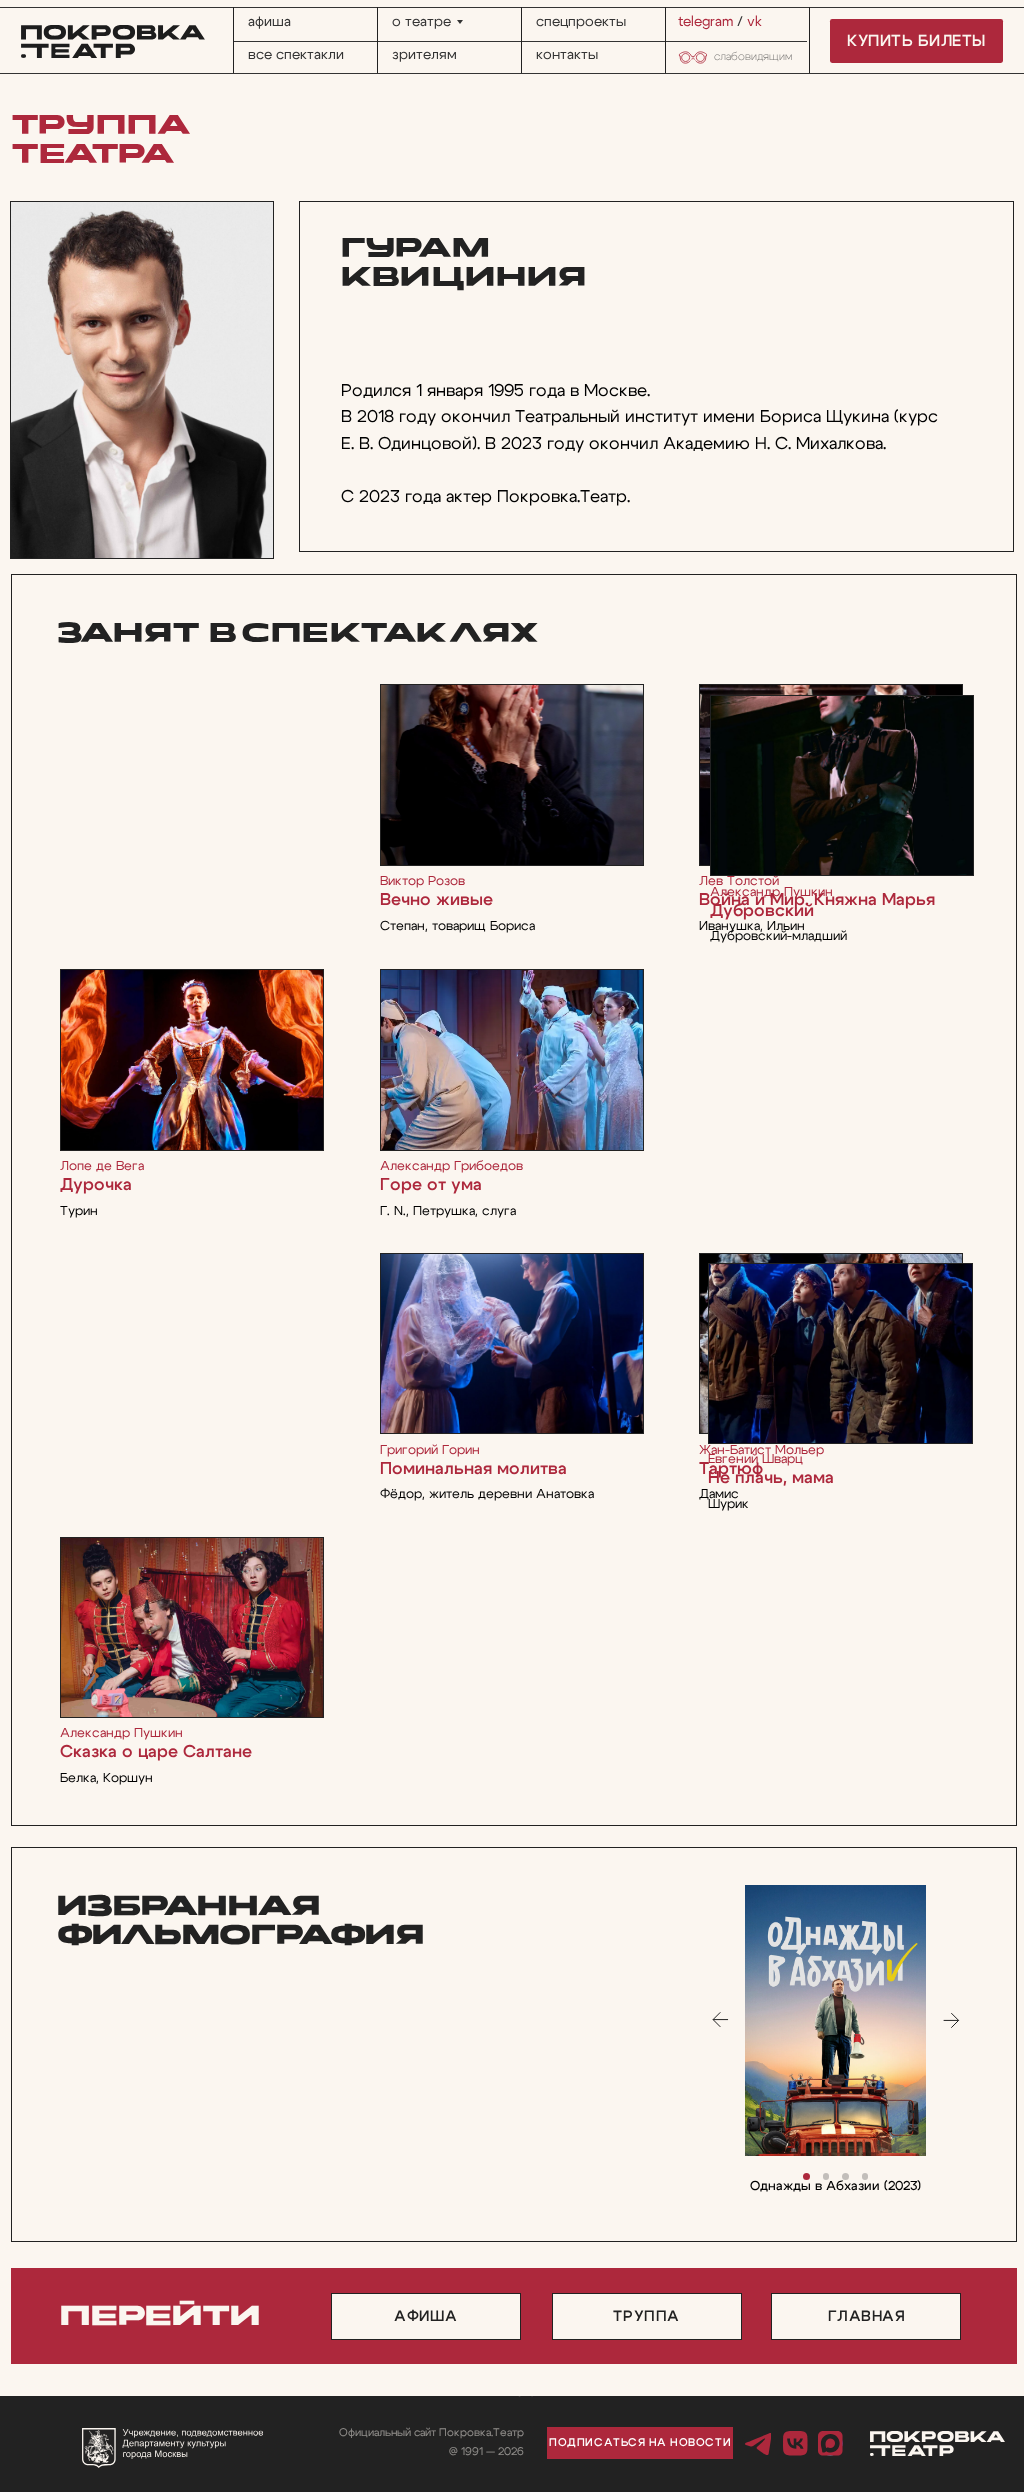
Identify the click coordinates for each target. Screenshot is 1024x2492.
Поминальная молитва (473, 1468)
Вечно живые (436, 899)
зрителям (424, 55)
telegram (705, 22)
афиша (269, 22)
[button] (640, 2443)
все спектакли (296, 55)
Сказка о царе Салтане (156, 1751)
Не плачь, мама (771, 1477)
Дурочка (96, 1184)
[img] (192, 1627)
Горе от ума (431, 1184)
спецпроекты (581, 22)
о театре (421, 22)
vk (754, 22)
